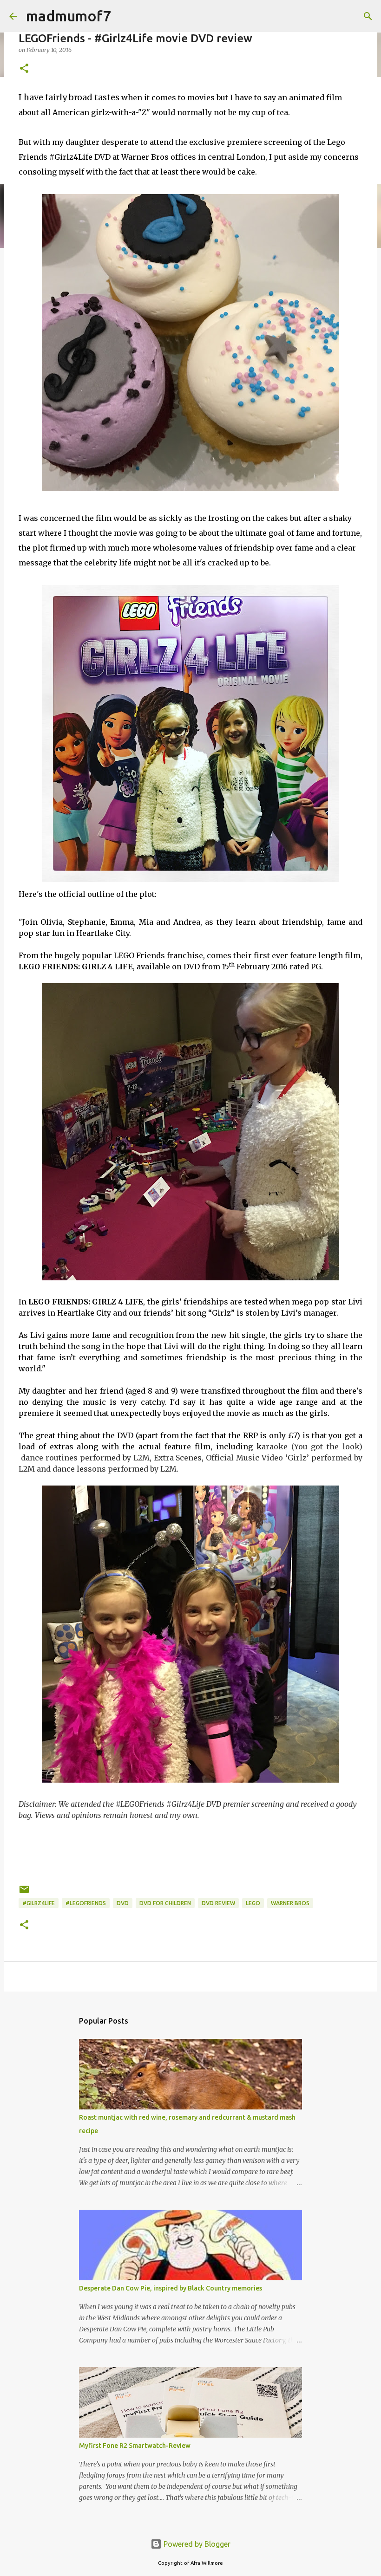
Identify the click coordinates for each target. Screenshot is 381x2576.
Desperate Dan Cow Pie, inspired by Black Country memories (171, 2288)
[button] (24, 69)
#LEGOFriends (86, 1903)
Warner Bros (290, 1903)
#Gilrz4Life (39, 1903)
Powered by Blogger (196, 2544)
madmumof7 (69, 16)
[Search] (368, 16)
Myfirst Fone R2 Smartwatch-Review (135, 2446)
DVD (123, 1903)
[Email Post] (24, 1893)
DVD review (218, 1903)
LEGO (253, 1903)
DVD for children (165, 1903)
